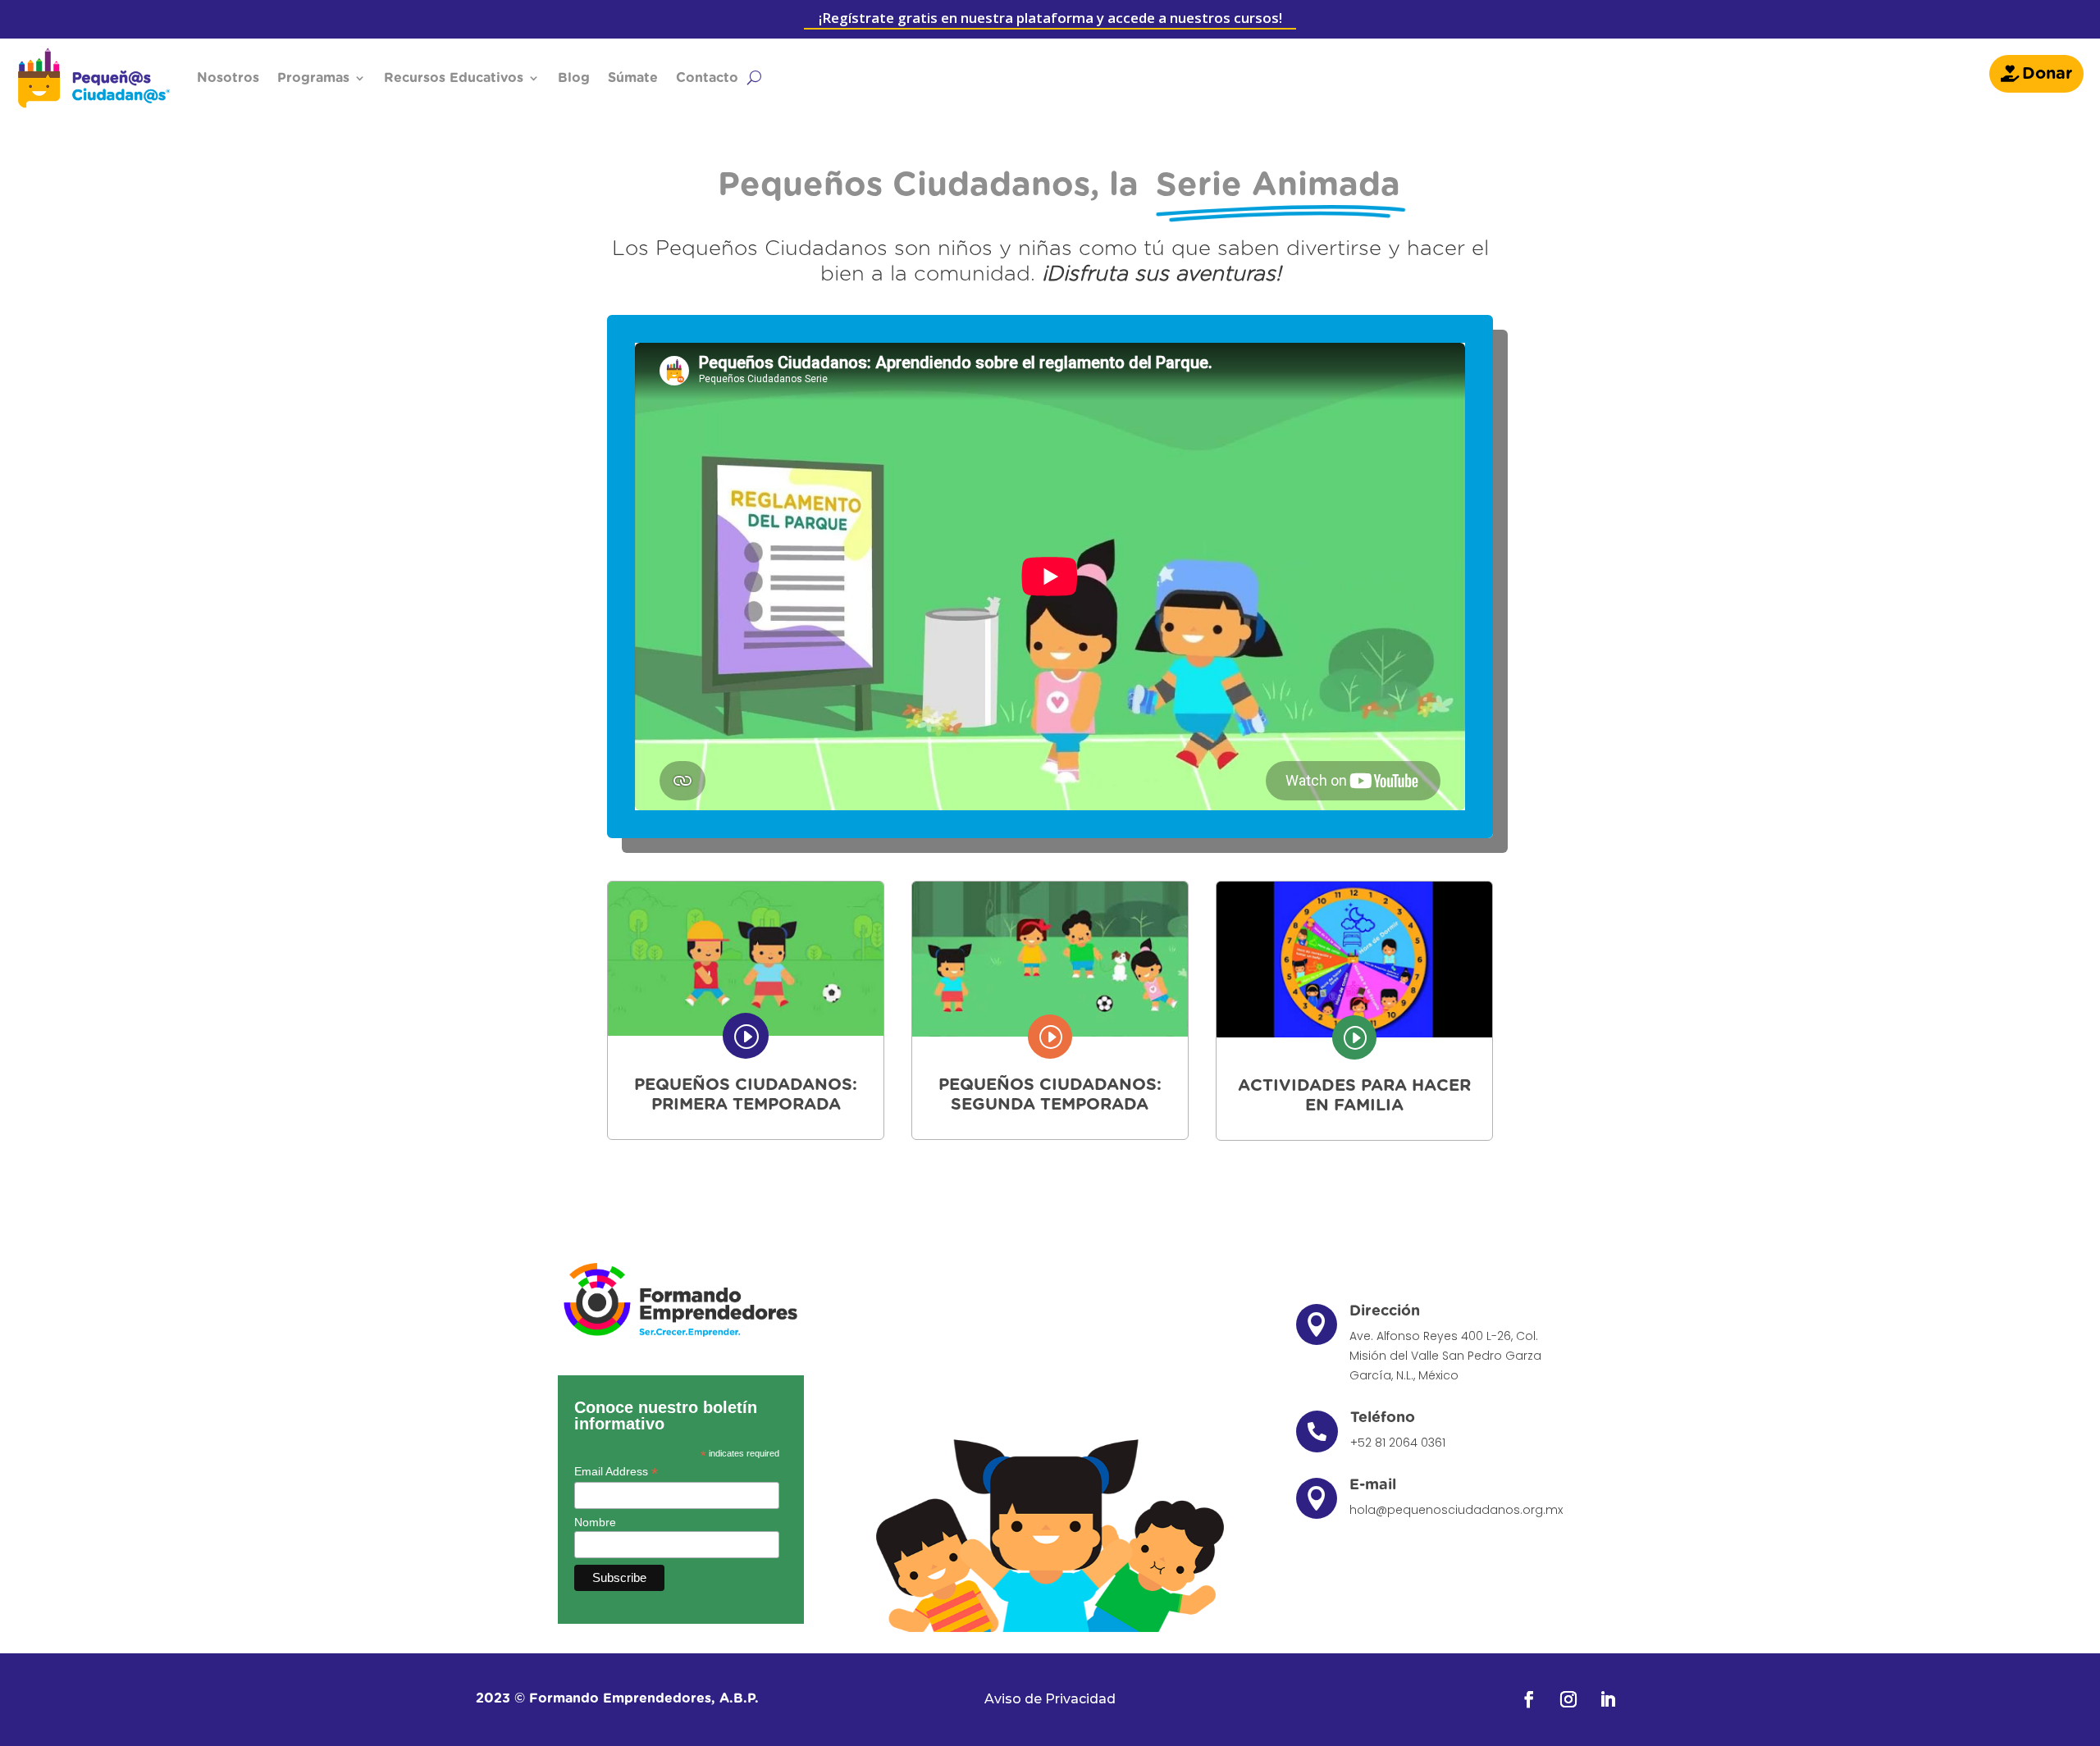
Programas (313, 78)
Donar (2047, 74)
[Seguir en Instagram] (1568, 1699)
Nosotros (228, 78)
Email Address (616, 1472)
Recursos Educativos (454, 78)
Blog (574, 78)
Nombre (595, 1522)
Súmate (633, 78)
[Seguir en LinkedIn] (1608, 1699)
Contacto (707, 78)
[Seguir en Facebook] (1529, 1699)
